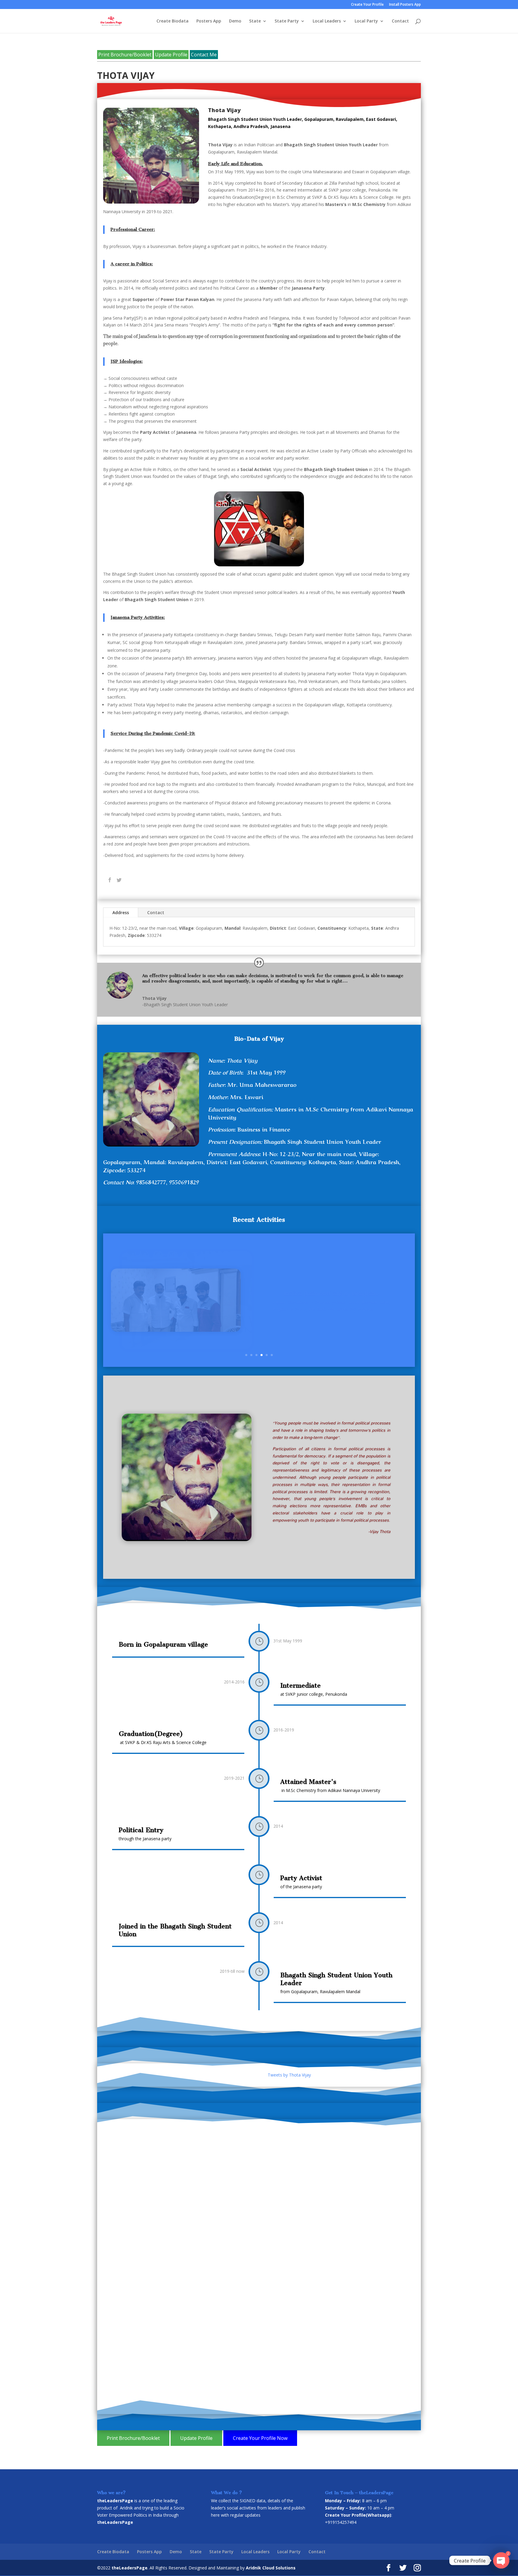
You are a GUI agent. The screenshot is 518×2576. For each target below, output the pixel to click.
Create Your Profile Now (260, 2438)
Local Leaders (327, 21)
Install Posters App (405, 5)
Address (121, 912)
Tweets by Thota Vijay (289, 2075)
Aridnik (126, 2508)
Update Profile (171, 55)
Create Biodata (173, 21)
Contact (400, 21)
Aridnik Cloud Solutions (271, 2568)
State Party (287, 21)
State (255, 21)
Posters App (209, 21)
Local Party (366, 21)
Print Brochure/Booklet (125, 55)
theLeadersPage (129, 2568)
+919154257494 (341, 2522)
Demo (235, 21)
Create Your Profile (367, 5)
